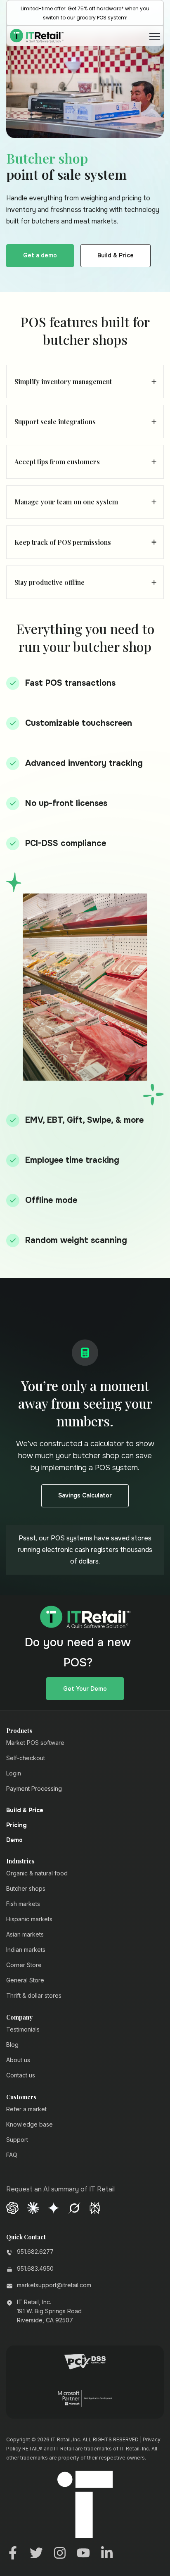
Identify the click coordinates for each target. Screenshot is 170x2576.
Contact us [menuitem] (21, 2075)
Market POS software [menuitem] (35, 1743)
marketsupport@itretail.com (54, 2285)
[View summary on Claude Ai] (33, 2207)
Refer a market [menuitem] (26, 2109)
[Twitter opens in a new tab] (36, 2552)
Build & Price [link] (116, 255)
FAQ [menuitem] (12, 2155)
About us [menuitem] (18, 2060)
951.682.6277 (35, 2252)
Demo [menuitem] (14, 1840)
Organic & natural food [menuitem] (37, 1873)
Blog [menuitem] (12, 2045)
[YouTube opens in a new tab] (83, 2552)
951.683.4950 (35, 2268)
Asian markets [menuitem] (25, 1934)
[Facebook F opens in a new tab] (13, 2552)
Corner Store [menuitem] (24, 1965)
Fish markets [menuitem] (23, 1904)
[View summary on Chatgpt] (12, 2207)
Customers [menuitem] (21, 2097)
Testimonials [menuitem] (23, 2029)
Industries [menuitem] (20, 1861)
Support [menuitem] (17, 2140)
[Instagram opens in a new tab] (60, 2552)
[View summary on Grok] (74, 2207)
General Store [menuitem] (25, 1980)
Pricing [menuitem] (17, 1825)
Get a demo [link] (40, 255)
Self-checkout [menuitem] (26, 1758)
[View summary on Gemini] (54, 2207)
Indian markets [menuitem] (26, 1950)
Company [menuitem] (19, 2018)
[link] (37, 35)
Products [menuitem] (19, 1731)
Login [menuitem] (14, 1773)
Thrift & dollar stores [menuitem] (34, 1995)
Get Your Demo (85, 1689)
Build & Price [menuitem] (25, 1811)
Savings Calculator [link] (85, 1495)
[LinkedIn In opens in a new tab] (107, 2552)
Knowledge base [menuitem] (30, 2124)
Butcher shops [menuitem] (26, 1888)
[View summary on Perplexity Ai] (95, 2207)
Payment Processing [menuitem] (34, 1788)
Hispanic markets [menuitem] (29, 1919)
